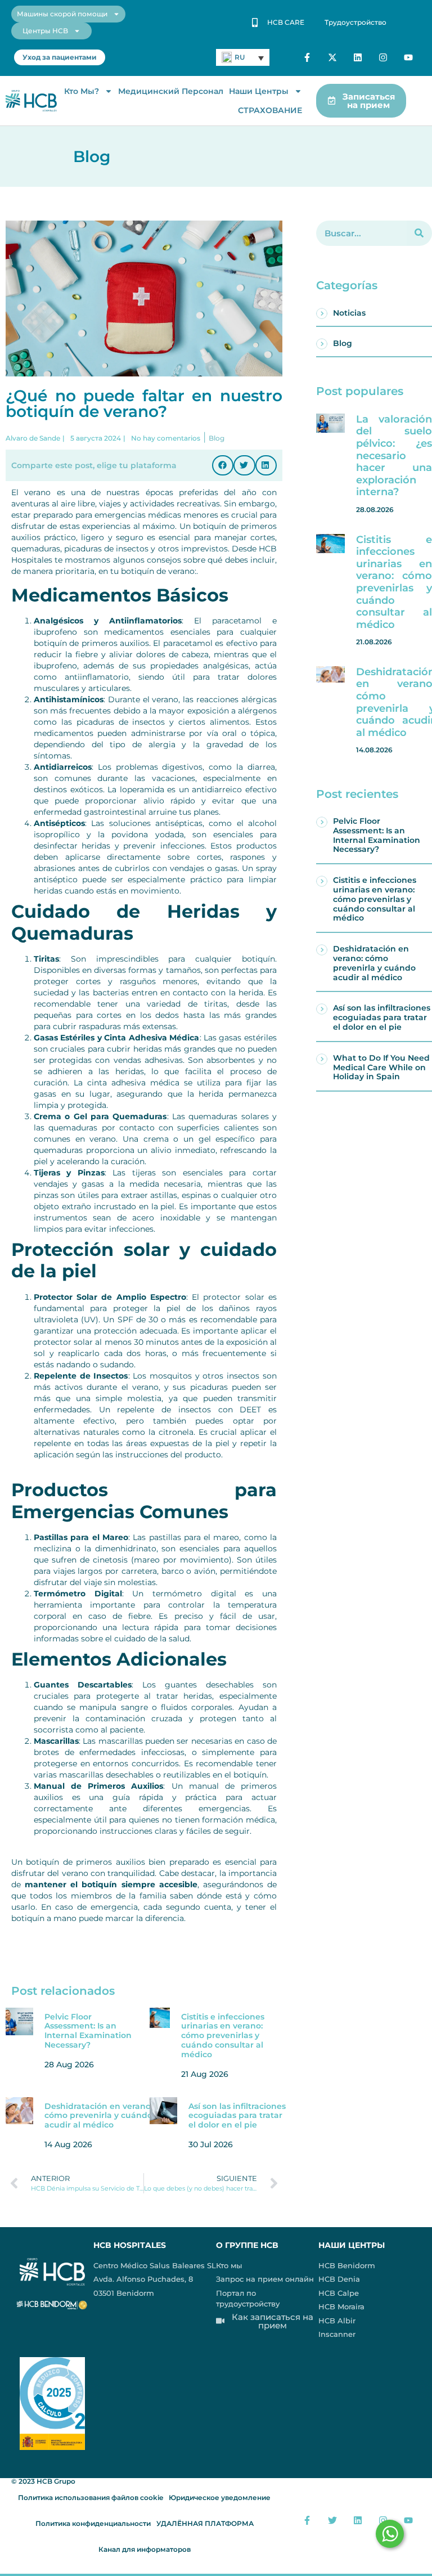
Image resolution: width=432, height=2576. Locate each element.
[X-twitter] (333, 58)
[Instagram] (383, 58)
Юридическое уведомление (220, 2498)
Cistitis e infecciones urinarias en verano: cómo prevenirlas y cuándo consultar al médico (223, 2036)
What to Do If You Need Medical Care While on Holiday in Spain (381, 1067)
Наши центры (259, 91)
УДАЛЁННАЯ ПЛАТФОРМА (205, 2523)
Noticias (349, 313)
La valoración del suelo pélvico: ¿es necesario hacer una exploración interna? (394, 456)
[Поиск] (419, 233)
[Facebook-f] (307, 58)
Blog (343, 343)
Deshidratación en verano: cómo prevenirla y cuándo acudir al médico (98, 2116)
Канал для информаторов (145, 2549)
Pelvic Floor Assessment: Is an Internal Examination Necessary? (88, 2031)
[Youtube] (408, 58)
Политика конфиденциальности (93, 2523)
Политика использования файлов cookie (91, 2498)
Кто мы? (82, 91)
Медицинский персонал (171, 91)
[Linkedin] (358, 58)
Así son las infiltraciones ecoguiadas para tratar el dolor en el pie (237, 2116)
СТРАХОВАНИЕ (270, 110)
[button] (223, 465)
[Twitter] (333, 2521)
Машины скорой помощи (62, 14)
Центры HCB (45, 31)
